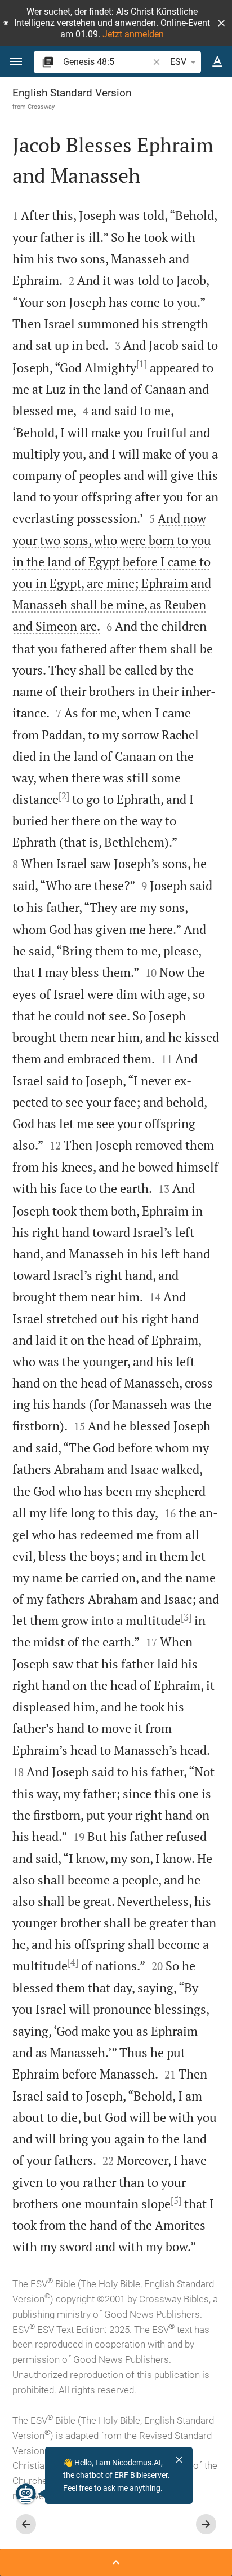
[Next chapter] (206, 2524)
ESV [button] (178, 62)
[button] (221, 23)
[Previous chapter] (26, 2524)
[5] (176, 2200)
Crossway (41, 107)
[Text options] (217, 62)
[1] (142, 364)
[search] (107, 62)
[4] (73, 1962)
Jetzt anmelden (133, 34)
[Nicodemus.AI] (26, 2494)
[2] (64, 796)
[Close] (179, 2460)
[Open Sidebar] (116, 2562)
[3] (186, 1617)
